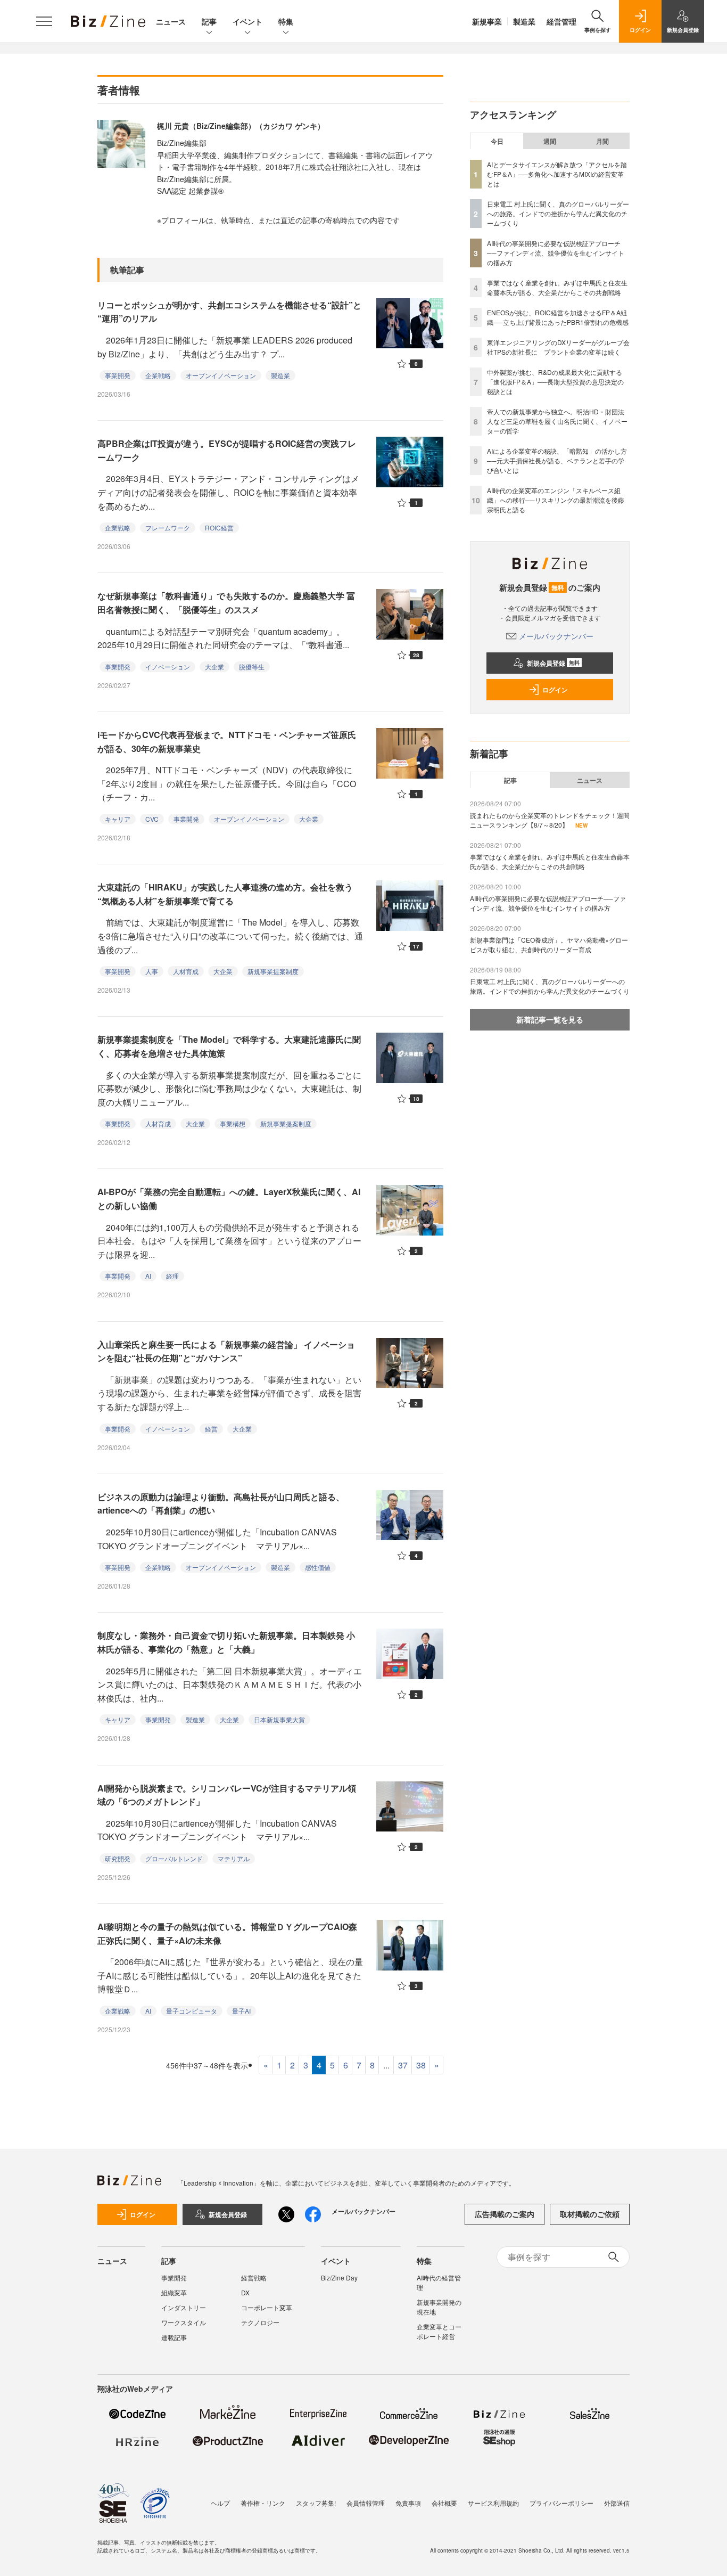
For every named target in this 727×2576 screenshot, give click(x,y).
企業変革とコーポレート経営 (439, 2331)
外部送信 (617, 2503)
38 (421, 2065)
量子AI (241, 2011)
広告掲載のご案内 (505, 2214)
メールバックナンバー (556, 636)
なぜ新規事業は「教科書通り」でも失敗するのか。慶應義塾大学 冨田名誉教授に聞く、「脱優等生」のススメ (226, 603)
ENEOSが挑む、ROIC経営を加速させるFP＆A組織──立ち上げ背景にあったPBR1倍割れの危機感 (558, 317)
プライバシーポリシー (561, 2503)
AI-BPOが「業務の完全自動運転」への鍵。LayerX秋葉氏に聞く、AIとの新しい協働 (229, 1199)
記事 (209, 21)
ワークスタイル (184, 2322)
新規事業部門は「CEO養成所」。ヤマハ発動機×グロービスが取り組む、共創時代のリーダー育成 (549, 944)
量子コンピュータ (192, 2011)
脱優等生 (252, 667)
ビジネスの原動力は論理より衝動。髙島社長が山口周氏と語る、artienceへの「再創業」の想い (221, 1504)
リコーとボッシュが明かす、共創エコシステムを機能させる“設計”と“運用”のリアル (229, 312)
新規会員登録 (553, 663)
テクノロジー (260, 2322)
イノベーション (168, 667)
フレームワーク (168, 528)
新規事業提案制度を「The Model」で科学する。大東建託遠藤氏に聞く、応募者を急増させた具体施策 (229, 1046)
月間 (602, 141)
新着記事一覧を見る (550, 1019)
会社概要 (444, 2503)
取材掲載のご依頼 (590, 2214)
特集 (286, 21)
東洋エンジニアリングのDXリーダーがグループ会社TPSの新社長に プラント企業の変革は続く (558, 347)
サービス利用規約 (493, 2503)
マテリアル (234, 1858)
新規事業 (487, 21)
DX (245, 2292)
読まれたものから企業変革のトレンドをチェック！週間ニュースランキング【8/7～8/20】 (550, 820)
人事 (152, 971)
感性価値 (318, 1567)
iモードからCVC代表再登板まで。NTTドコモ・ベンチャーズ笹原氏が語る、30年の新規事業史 (227, 742)
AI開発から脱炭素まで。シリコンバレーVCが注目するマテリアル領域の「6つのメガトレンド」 (227, 1795)
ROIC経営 (219, 528)
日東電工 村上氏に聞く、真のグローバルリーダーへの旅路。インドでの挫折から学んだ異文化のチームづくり (558, 213)
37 (403, 2065)
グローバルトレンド (174, 1858)
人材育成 (186, 971)
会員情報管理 (366, 2503)
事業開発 (118, 375)
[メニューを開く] (44, 21)
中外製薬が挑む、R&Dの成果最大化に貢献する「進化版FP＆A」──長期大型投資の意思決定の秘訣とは (555, 382)
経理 (172, 1276)
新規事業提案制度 (273, 971)
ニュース (171, 21)
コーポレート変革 (267, 2307)
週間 (550, 141)
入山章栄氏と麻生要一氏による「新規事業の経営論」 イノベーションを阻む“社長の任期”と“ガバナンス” (226, 1351)
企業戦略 (158, 375)
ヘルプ (220, 2503)
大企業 (214, 667)
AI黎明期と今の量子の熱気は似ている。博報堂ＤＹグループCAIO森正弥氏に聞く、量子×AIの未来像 (227, 1933)
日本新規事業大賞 (279, 1719)
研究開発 (118, 1858)
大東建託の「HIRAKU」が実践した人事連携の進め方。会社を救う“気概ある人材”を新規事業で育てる (225, 894)
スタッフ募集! (316, 2503)
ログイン (555, 690)
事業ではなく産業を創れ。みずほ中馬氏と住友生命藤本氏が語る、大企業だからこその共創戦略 (557, 287)
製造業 (524, 21)
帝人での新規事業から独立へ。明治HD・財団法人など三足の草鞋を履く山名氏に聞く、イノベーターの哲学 (557, 421)
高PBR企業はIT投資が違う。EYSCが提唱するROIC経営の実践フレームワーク (227, 450)
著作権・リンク (263, 2503)
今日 (497, 141)
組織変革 (174, 2292)
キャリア (118, 819)
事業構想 (233, 1123)
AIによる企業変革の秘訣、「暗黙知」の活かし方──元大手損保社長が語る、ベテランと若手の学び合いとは (557, 460)
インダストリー (184, 2307)
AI (148, 1276)
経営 (211, 1429)
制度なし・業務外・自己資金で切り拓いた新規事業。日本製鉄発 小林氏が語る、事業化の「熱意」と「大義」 (226, 1642)
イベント (247, 21)
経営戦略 (254, 2277)
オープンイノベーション (221, 375)
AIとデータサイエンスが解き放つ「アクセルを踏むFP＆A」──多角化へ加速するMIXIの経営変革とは (557, 174)
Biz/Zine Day (339, 2277)
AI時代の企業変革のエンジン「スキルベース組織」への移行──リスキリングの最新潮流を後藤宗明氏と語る (556, 500)
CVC (152, 819)
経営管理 (561, 21)
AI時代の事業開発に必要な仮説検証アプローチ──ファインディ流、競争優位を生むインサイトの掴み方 (556, 253)
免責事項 (408, 2503)
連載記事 (174, 2337)
